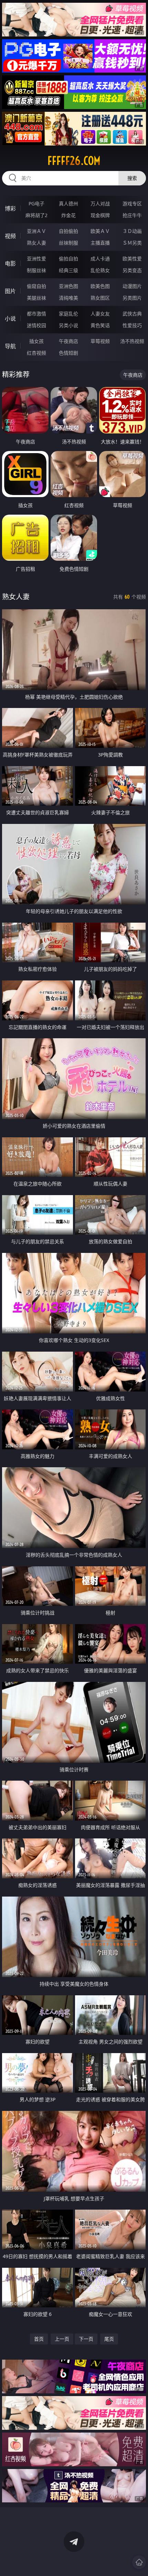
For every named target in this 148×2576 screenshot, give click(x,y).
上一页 (62, 2339)
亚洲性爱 (36, 259)
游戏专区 (132, 203)
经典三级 (68, 270)
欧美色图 (100, 286)
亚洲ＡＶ (36, 231)
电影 (10, 264)
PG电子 (36, 203)
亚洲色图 (68, 286)
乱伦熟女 (100, 270)
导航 (10, 346)
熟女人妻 (36, 243)
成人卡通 (100, 259)
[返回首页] (139, 2562)
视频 (10, 236)
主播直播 (100, 243)
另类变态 (132, 270)
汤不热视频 (132, 341)
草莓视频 (100, 341)
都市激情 (36, 314)
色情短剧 (68, 353)
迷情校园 (36, 325)
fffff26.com (74, 161)
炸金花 (68, 215)
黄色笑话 (100, 325)
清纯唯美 (68, 298)
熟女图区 (100, 298)
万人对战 (100, 203)
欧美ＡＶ (100, 231)
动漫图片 (132, 286)
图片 (10, 291)
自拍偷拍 (68, 231)
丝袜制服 (68, 243)
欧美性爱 (132, 259)
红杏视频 (36, 353)
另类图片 (132, 298)
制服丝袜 (36, 270)
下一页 (86, 2339)
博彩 (10, 208)
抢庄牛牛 (132, 215)
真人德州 (68, 203)
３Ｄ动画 (132, 231)
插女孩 (36, 341)
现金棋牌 (100, 215)
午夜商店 (68, 341)
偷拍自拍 (68, 259)
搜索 (132, 178)
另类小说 (68, 325)
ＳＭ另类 (132, 243)
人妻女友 (100, 314)
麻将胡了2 (36, 215)
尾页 (109, 2339)
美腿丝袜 (36, 298)
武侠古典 (132, 314)
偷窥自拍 (36, 286)
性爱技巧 (132, 325)
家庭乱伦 (68, 314)
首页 (39, 2339)
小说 (10, 319)
